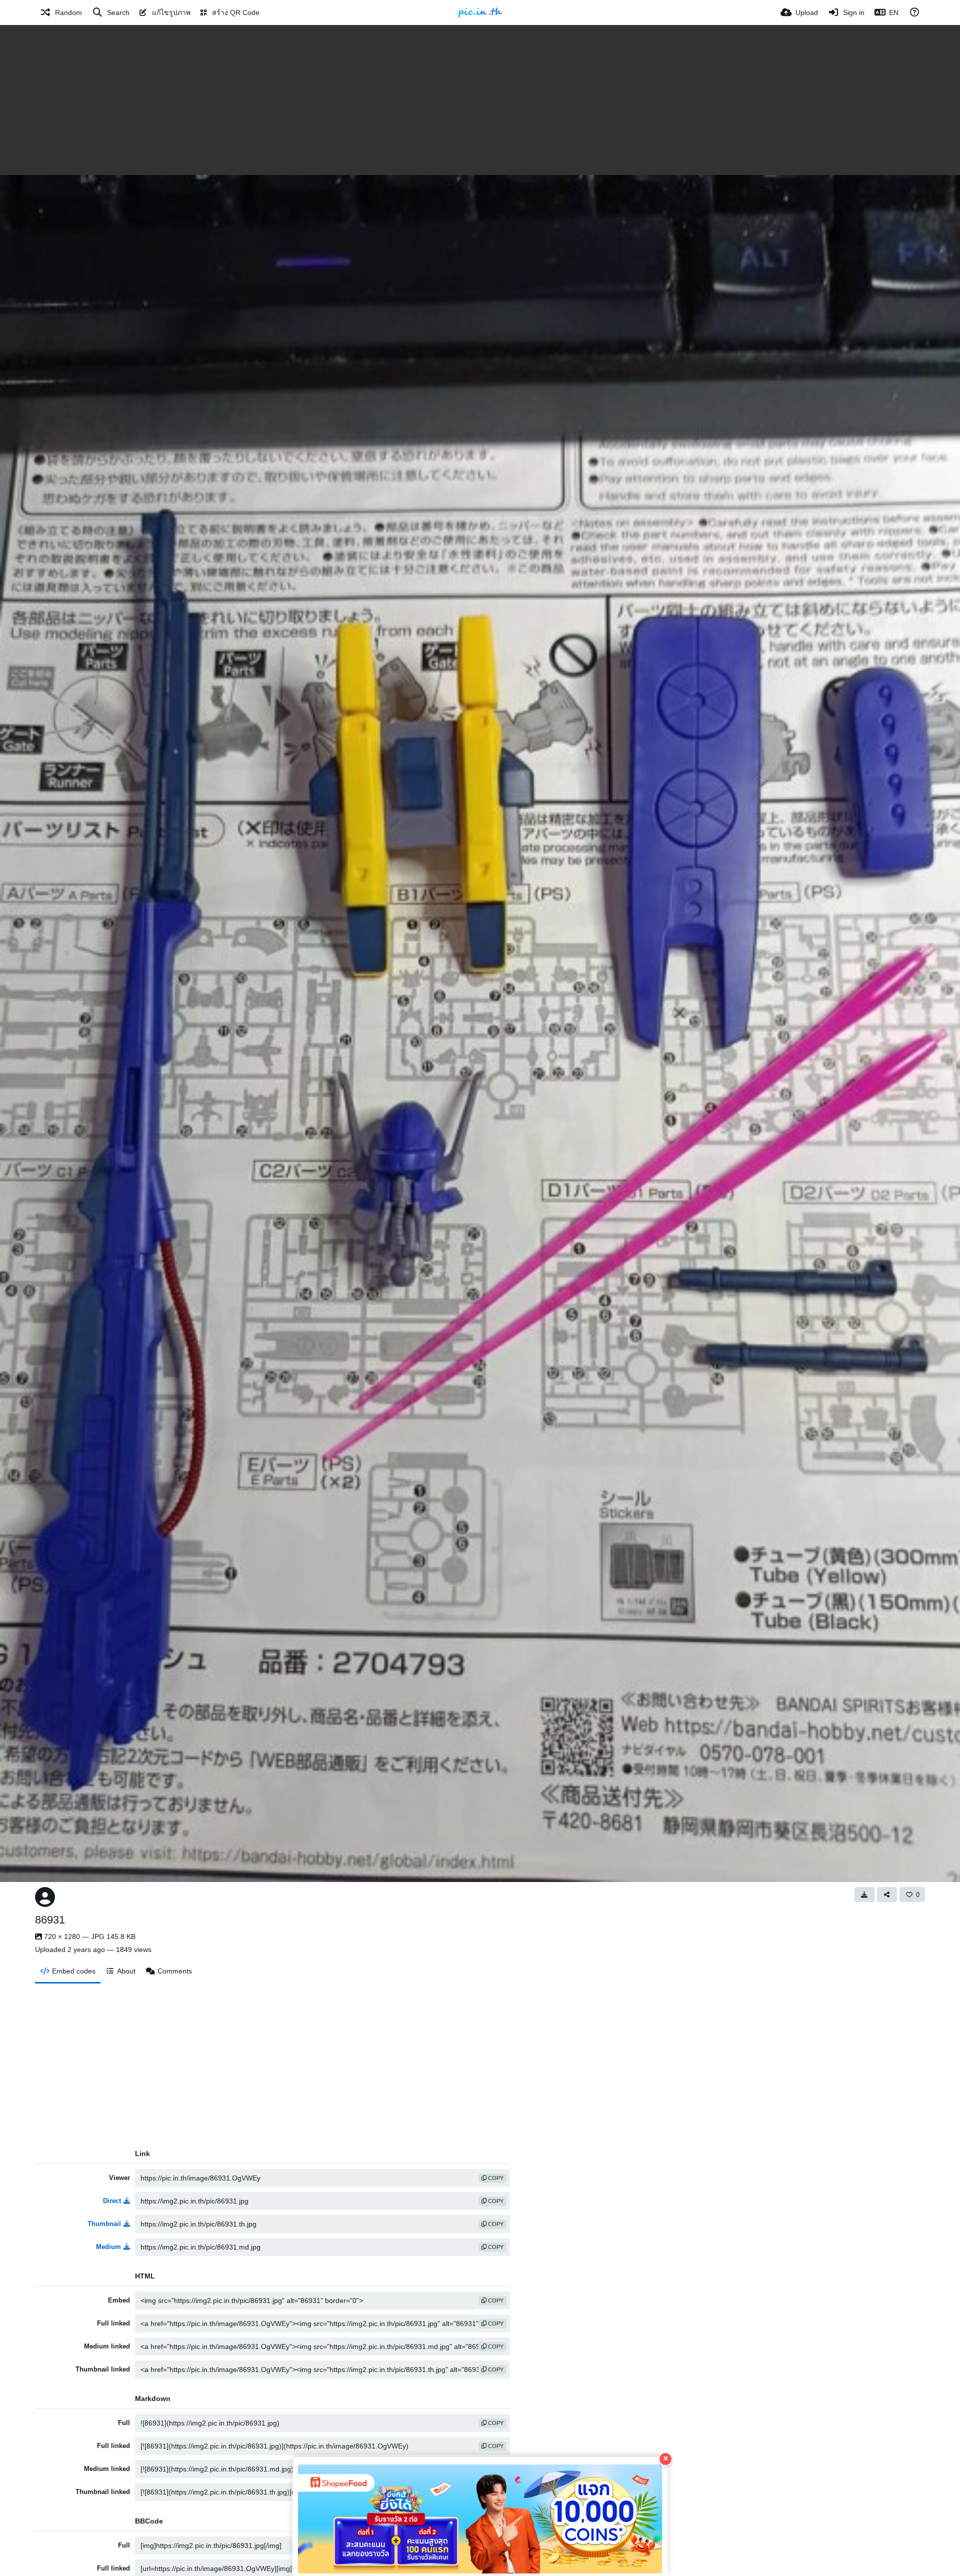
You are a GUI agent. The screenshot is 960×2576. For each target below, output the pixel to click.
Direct (112, 2201)
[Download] (864, 1894)
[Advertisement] (480, 100)
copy (495, 2178)
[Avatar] (45, 1897)
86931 (50, 1920)
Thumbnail (104, 2224)
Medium (108, 2247)
